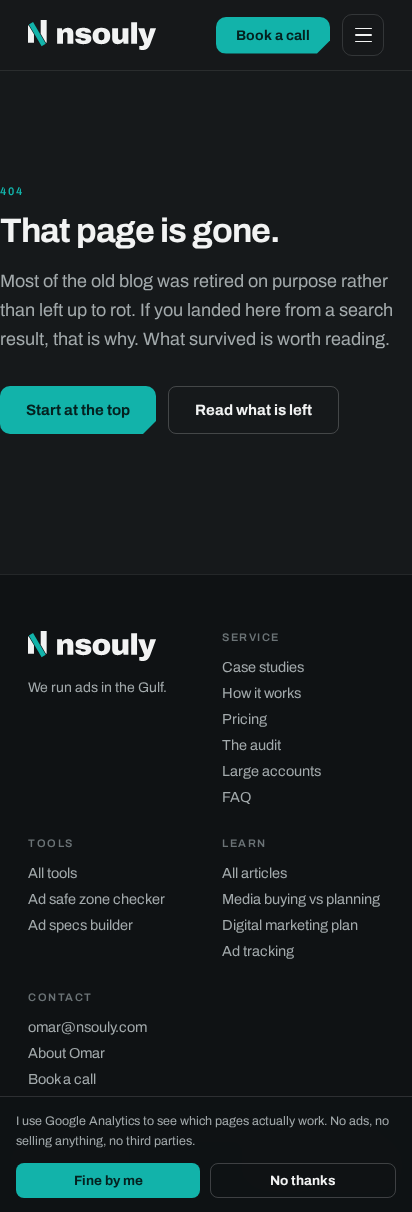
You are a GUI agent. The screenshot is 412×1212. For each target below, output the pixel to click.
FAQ (236, 797)
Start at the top (78, 410)
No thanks (303, 1180)
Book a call (273, 35)
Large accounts (271, 771)
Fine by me (108, 1180)
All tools (52, 873)
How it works (261, 693)
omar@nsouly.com (87, 1027)
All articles (254, 873)
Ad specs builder (80, 925)
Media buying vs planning (301, 899)
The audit (251, 745)
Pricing (244, 719)
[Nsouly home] (92, 35)
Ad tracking (258, 951)
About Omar (66, 1053)
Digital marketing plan (290, 925)
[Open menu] (363, 35)
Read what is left (253, 410)
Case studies (263, 667)
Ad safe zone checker (96, 899)
